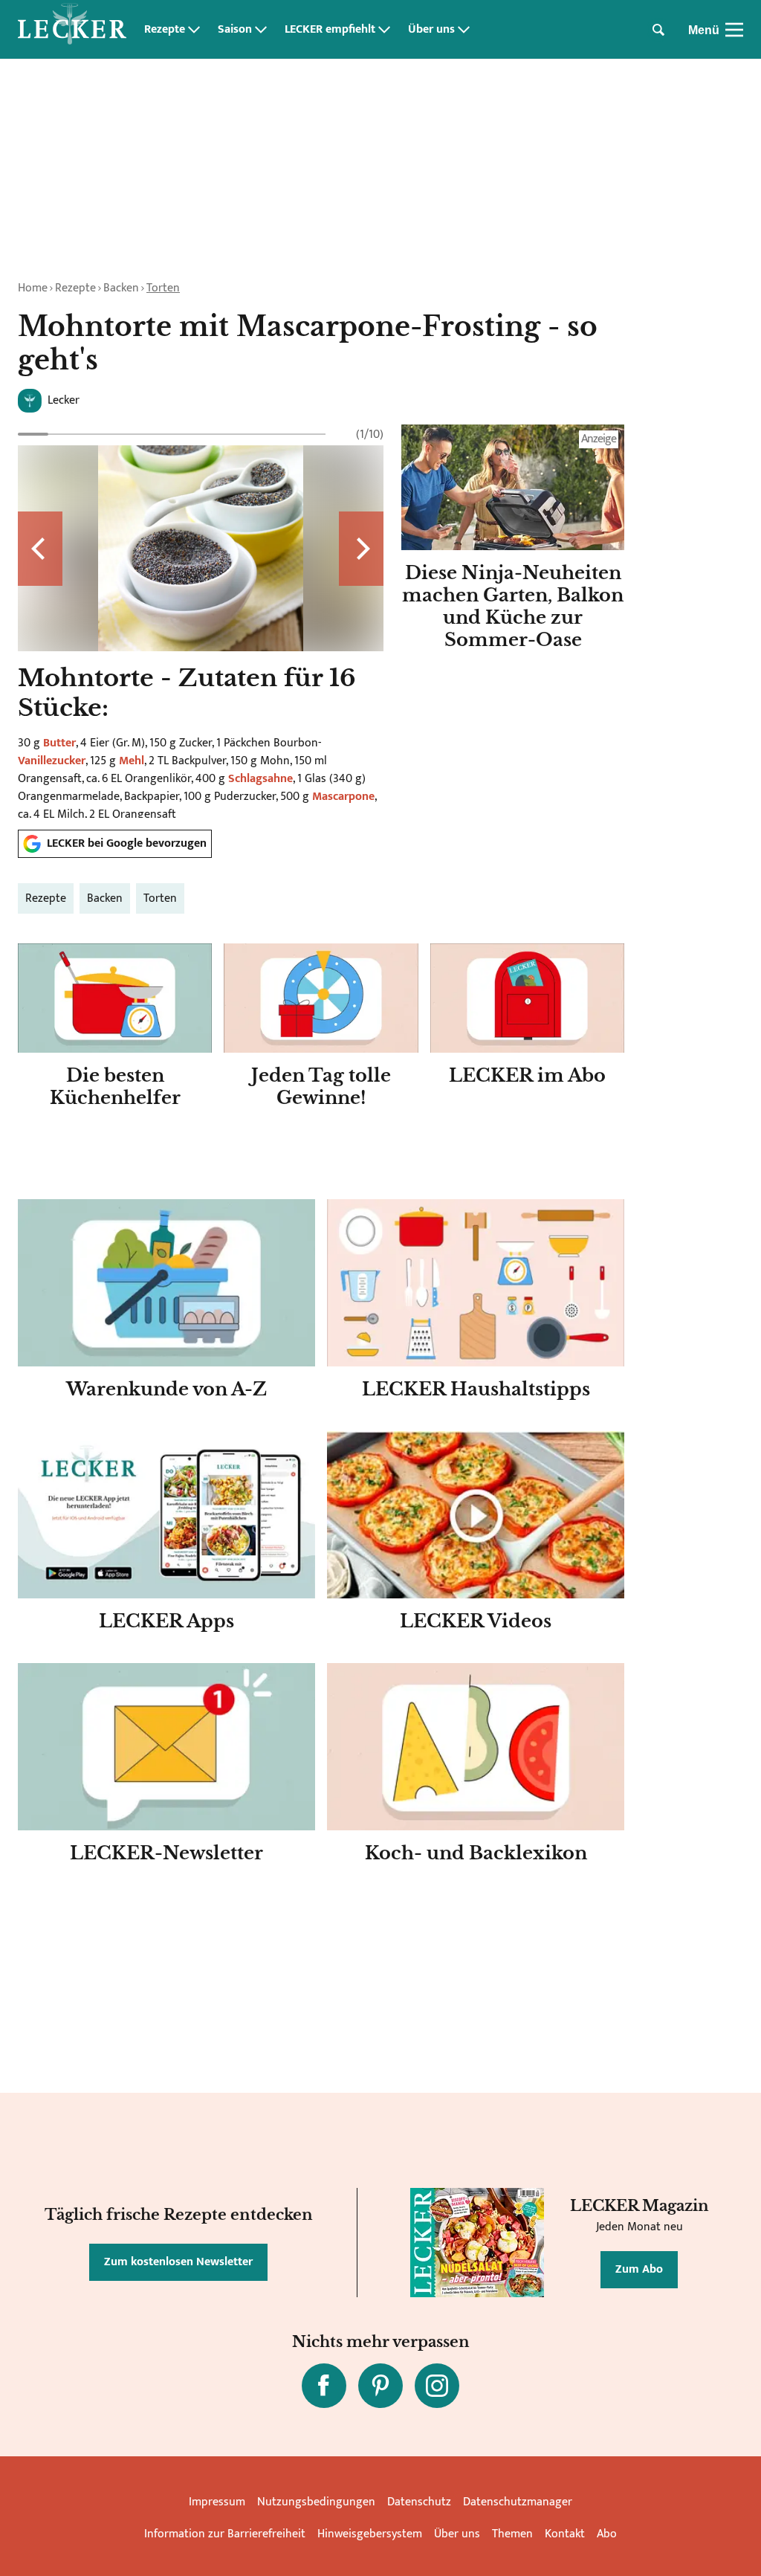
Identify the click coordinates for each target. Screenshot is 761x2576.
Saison (235, 30)
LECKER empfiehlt (330, 30)
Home (33, 288)
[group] (201, 621)
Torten (163, 288)
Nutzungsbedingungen (316, 2502)
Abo (607, 2534)
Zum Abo (639, 2269)
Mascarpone (343, 797)
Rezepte (165, 30)
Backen (121, 288)
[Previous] (40, 549)
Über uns (431, 30)
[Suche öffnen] (658, 30)
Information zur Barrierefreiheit (225, 2534)
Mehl (132, 761)
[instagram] (437, 2386)
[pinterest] (380, 2386)
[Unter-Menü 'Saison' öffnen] (261, 30)
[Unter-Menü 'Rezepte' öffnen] (194, 30)
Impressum (217, 2502)
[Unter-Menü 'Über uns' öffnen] (464, 30)
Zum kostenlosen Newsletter (178, 2262)
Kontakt (565, 2534)
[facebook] (324, 2386)
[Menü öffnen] (734, 30)
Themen (512, 2534)
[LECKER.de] (72, 30)
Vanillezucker (52, 761)
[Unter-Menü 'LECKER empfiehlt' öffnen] (384, 30)
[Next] (361, 549)
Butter (59, 743)
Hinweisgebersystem (370, 2534)
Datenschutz (419, 2502)
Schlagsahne (260, 779)
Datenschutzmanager (518, 2502)
